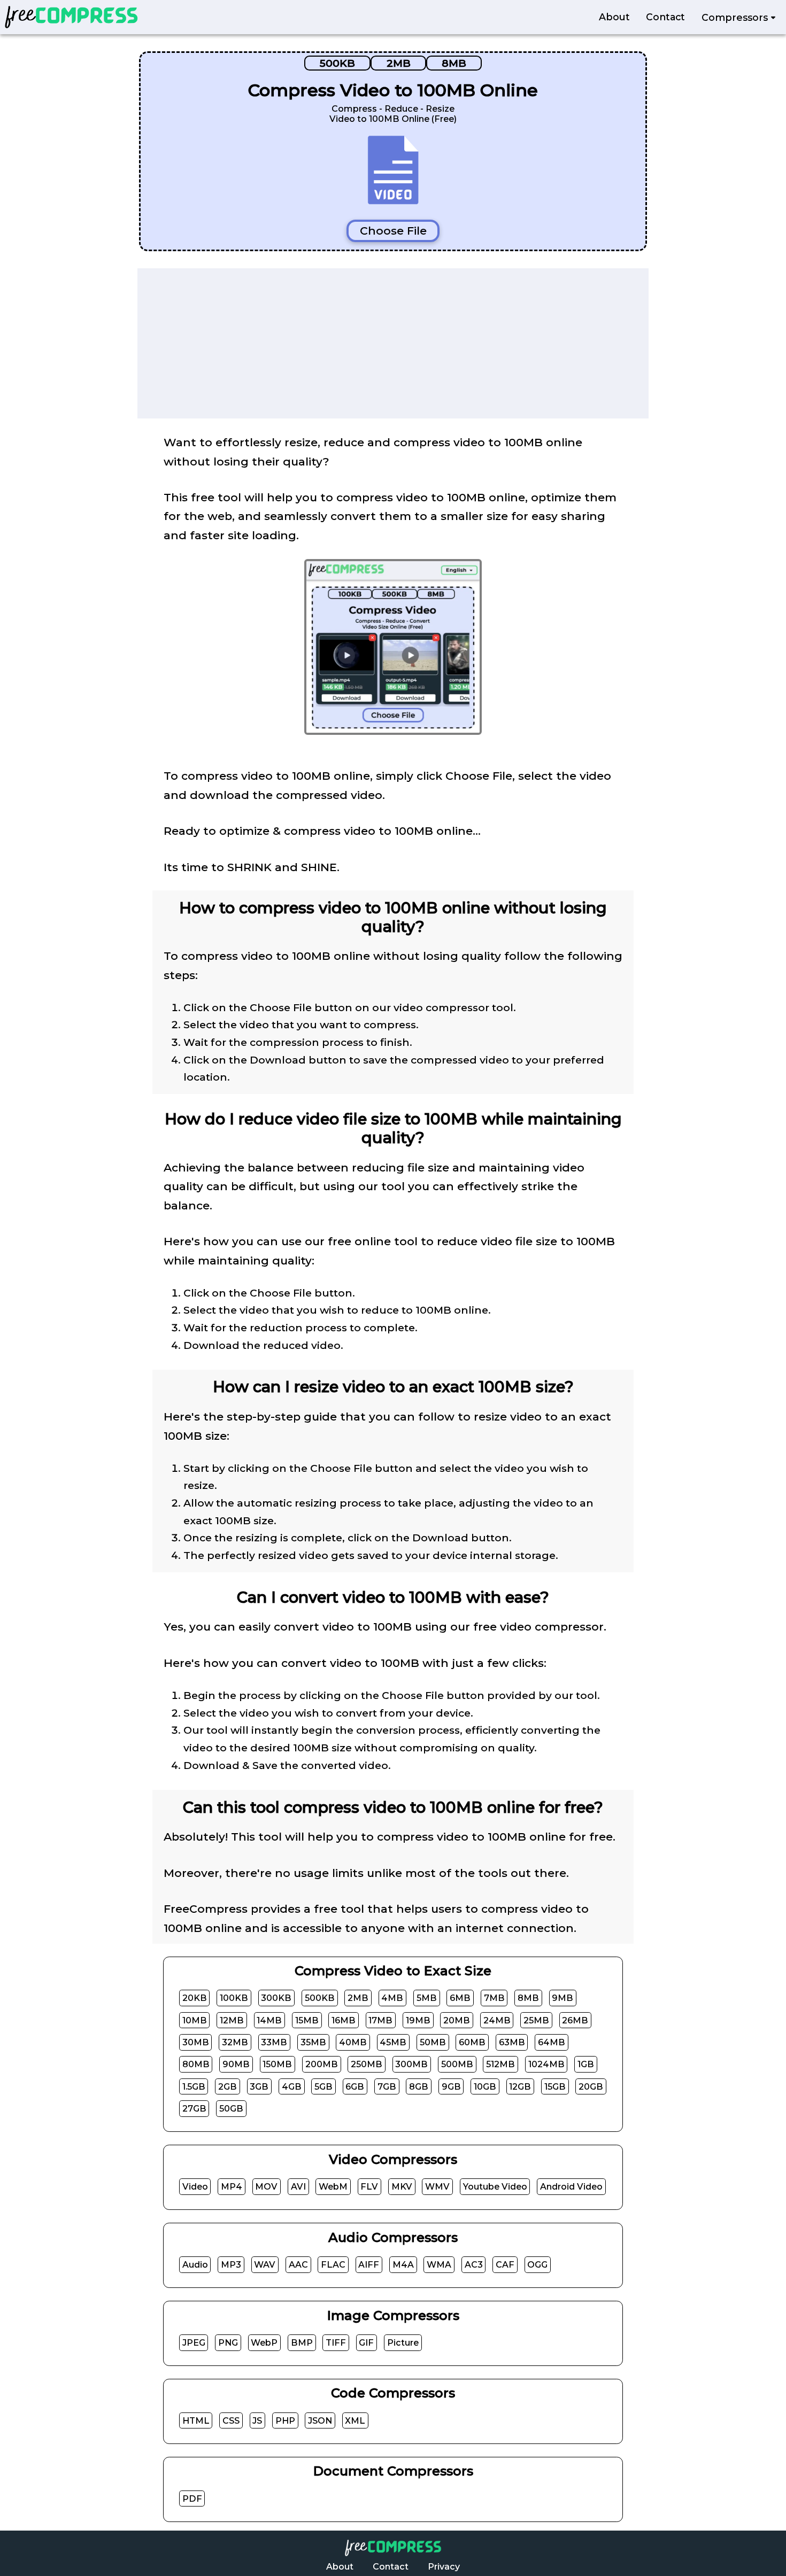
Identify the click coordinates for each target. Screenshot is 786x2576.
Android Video (571, 2187)
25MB (536, 2020)
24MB (497, 2020)
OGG (537, 2265)
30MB (196, 2042)
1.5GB (194, 2086)
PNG (228, 2343)
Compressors (736, 17)
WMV (437, 2187)
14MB (269, 2020)
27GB (194, 2109)
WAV (265, 2265)
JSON (320, 2421)
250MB (367, 2064)
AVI (298, 2187)
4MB (392, 1998)
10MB (195, 2020)
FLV (369, 2187)
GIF (366, 2343)
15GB (555, 2086)
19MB (418, 2020)
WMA (439, 2265)
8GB (419, 2086)
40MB (353, 2042)
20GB (591, 2086)
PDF (192, 2499)
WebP (264, 2343)
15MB (307, 2020)
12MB (232, 2020)
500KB (337, 63)
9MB (562, 1998)
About (614, 17)
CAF (505, 2265)
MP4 (232, 2187)
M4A (403, 2265)
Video (195, 2187)
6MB (460, 1998)
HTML (196, 2421)
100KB (234, 1998)
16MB (344, 2020)
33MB (274, 2042)
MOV (266, 2187)
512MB (500, 2064)
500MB (457, 2064)
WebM (333, 2187)
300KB (276, 1998)
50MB (433, 2042)
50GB (231, 2109)
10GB (485, 2086)
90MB (236, 2064)
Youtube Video (495, 2187)
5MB (427, 1998)
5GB (323, 2086)
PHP (285, 2421)
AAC (298, 2265)
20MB (457, 2020)
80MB (196, 2064)
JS (257, 2421)
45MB (393, 2042)
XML (355, 2421)
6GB (355, 2086)
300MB (411, 2064)
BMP (302, 2343)
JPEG (194, 2343)
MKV (402, 2187)
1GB (586, 2064)
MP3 (231, 2265)
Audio (195, 2265)
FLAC (333, 2265)
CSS (231, 2421)
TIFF (336, 2343)
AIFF (369, 2265)
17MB (380, 2020)
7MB (494, 1998)
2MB (399, 63)
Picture (403, 2343)
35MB (313, 2042)
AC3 (474, 2265)
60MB (472, 2042)
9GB (451, 2086)
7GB (387, 2086)
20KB (195, 1998)
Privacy (444, 2567)
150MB (277, 2064)
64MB (552, 2042)
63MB (512, 2042)
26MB (575, 2020)
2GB (228, 2086)
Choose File (393, 231)
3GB (259, 2086)
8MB (454, 63)
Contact (665, 17)
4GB (292, 2086)
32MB (235, 2042)
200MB (322, 2064)
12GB (520, 2086)
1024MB (546, 2064)
